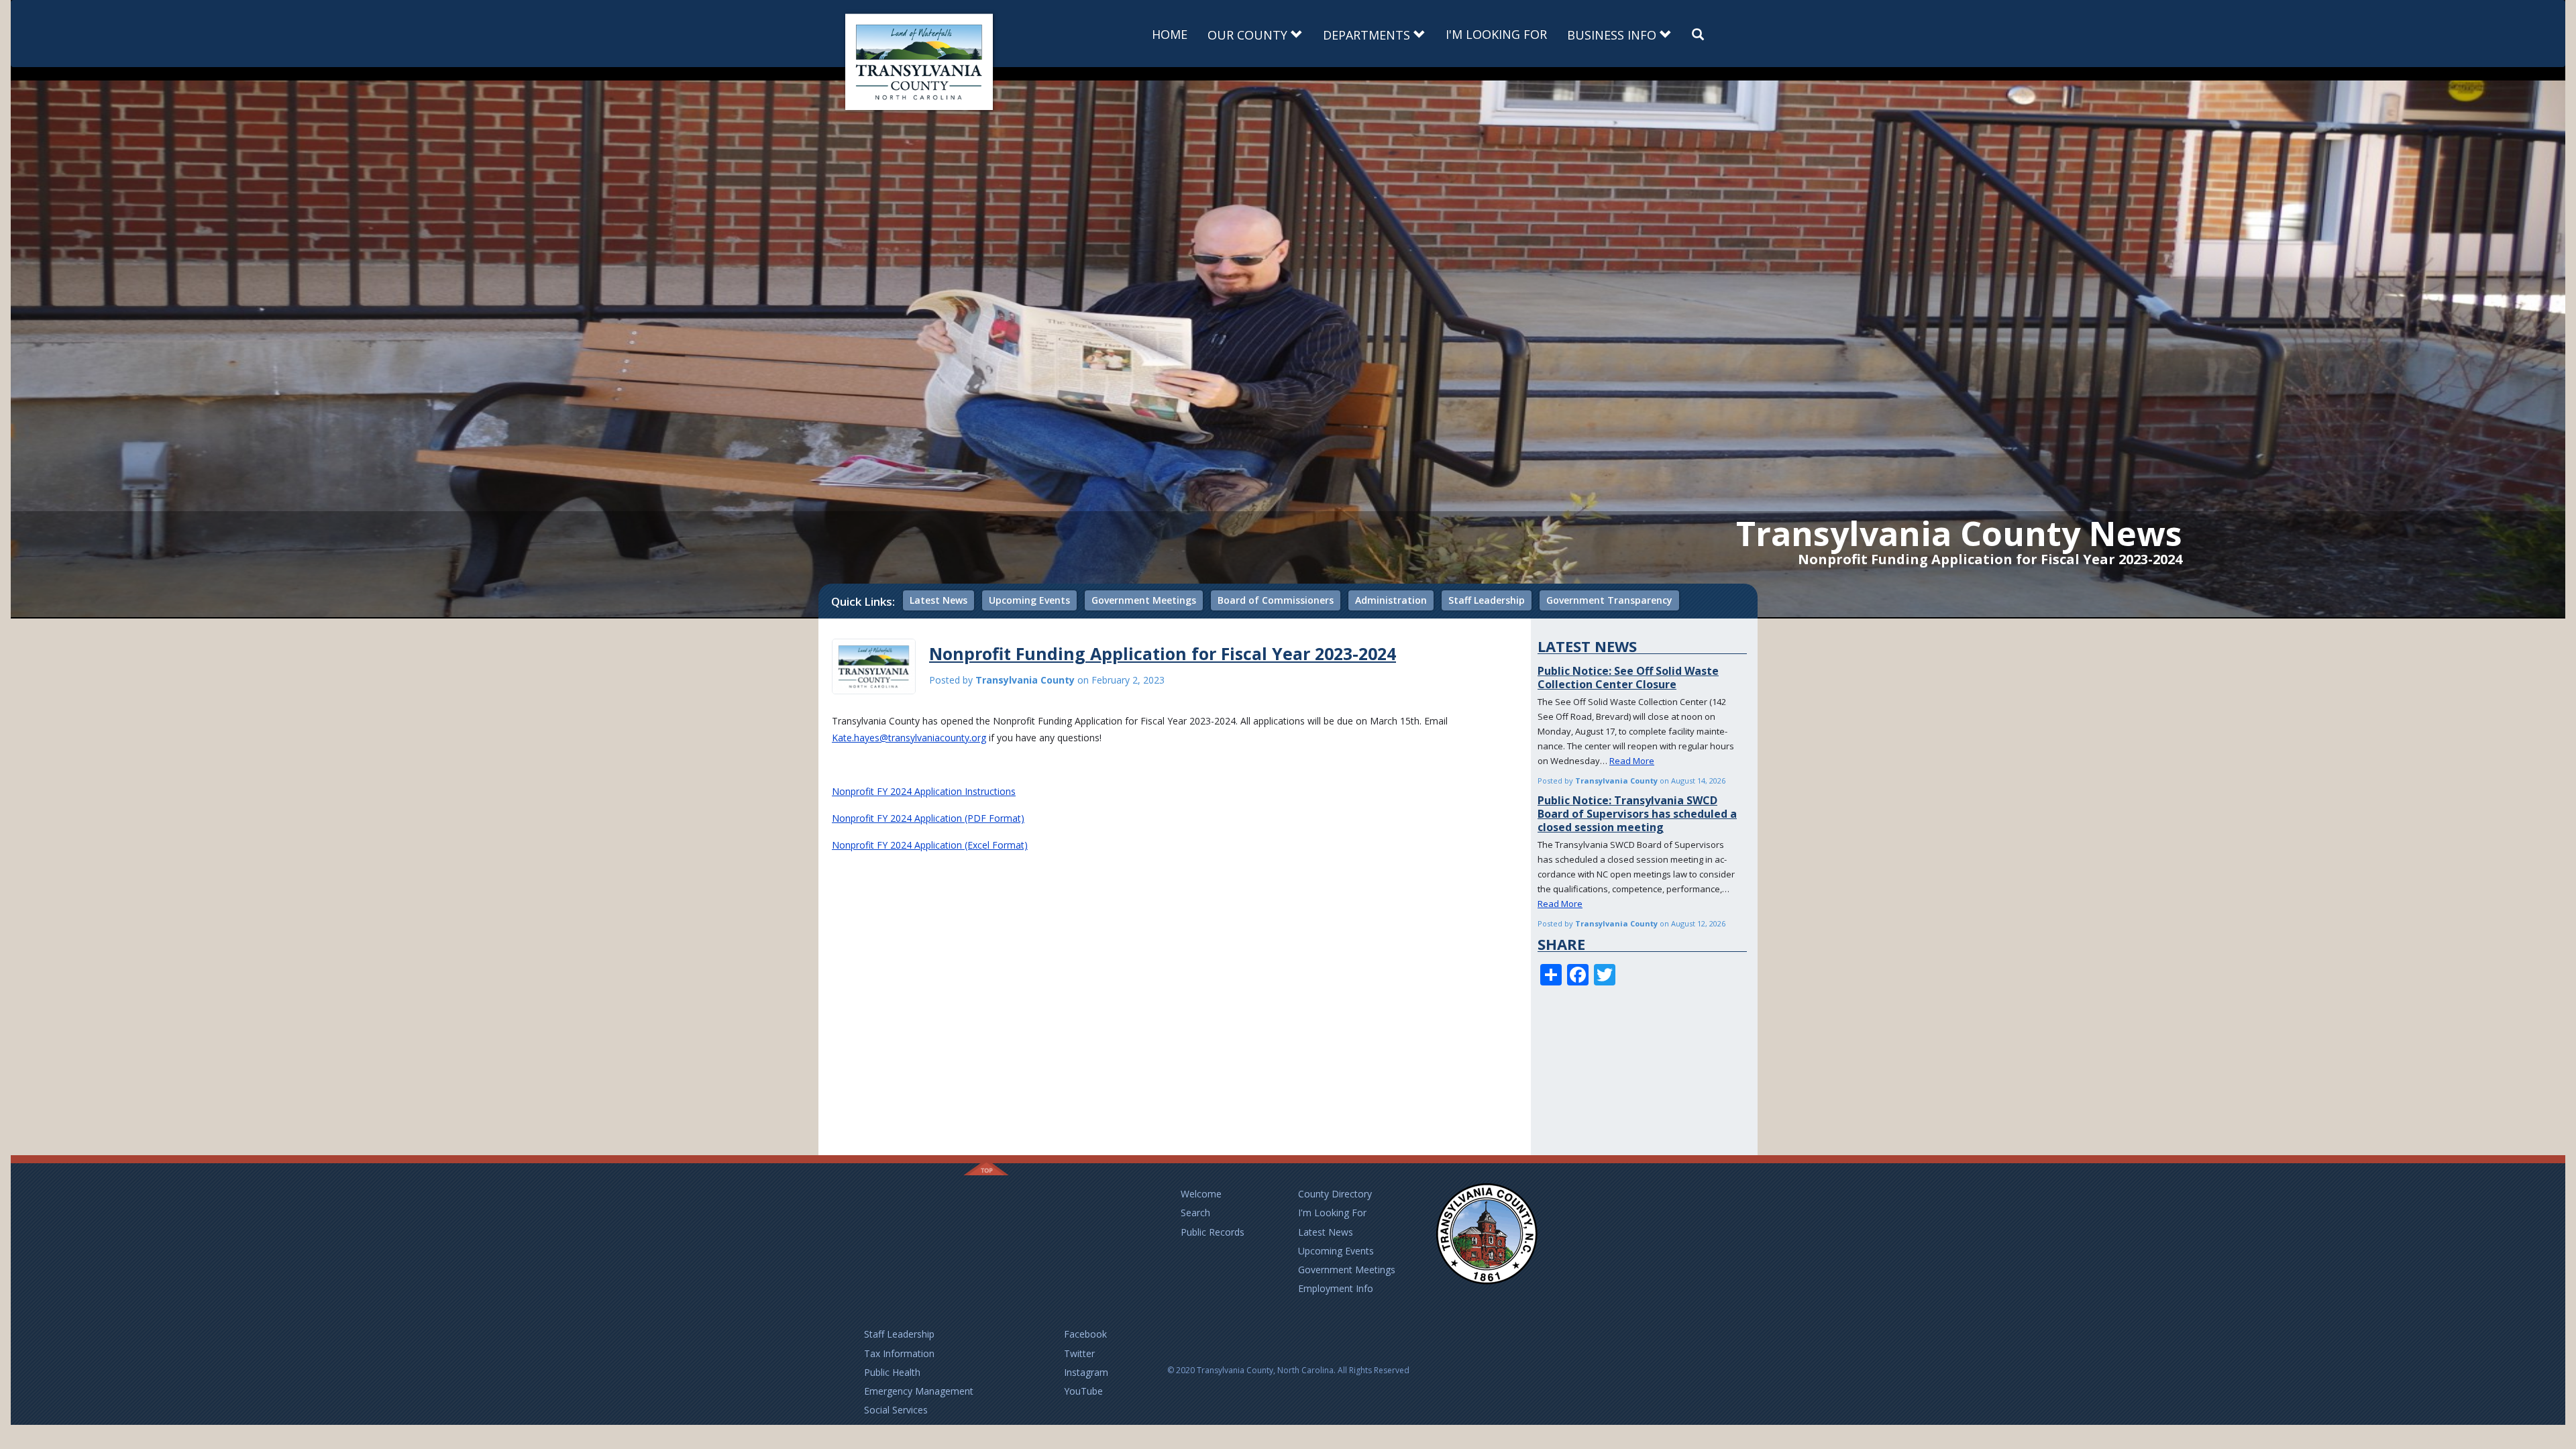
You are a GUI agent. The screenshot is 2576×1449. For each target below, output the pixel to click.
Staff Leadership (1487, 600)
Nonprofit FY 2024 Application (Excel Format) (930, 845)
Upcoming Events (1029, 600)
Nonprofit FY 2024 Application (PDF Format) (928, 818)
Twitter (1079, 1353)
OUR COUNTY (1249, 35)
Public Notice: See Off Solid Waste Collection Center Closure (1628, 678)
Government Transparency (1609, 600)
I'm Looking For (1332, 1213)
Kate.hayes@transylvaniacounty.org (909, 738)
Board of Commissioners (1276, 600)
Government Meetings (1144, 600)
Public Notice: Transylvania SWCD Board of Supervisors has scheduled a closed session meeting (1637, 814)
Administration (1391, 600)
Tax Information (899, 1353)
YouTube (1083, 1391)
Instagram (1086, 1372)
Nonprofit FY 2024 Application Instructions (924, 791)
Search (1195, 1213)
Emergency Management (919, 1391)
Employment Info (1336, 1288)
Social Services (896, 1410)
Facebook (1085, 1334)
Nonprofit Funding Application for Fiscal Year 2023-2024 (1163, 653)
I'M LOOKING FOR (1496, 34)
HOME (1170, 34)
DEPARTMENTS (1368, 35)
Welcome (1201, 1194)
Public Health (892, 1372)
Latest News (938, 600)
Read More (1632, 761)
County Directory (1335, 1194)
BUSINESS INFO (1613, 35)
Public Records (1213, 1232)
